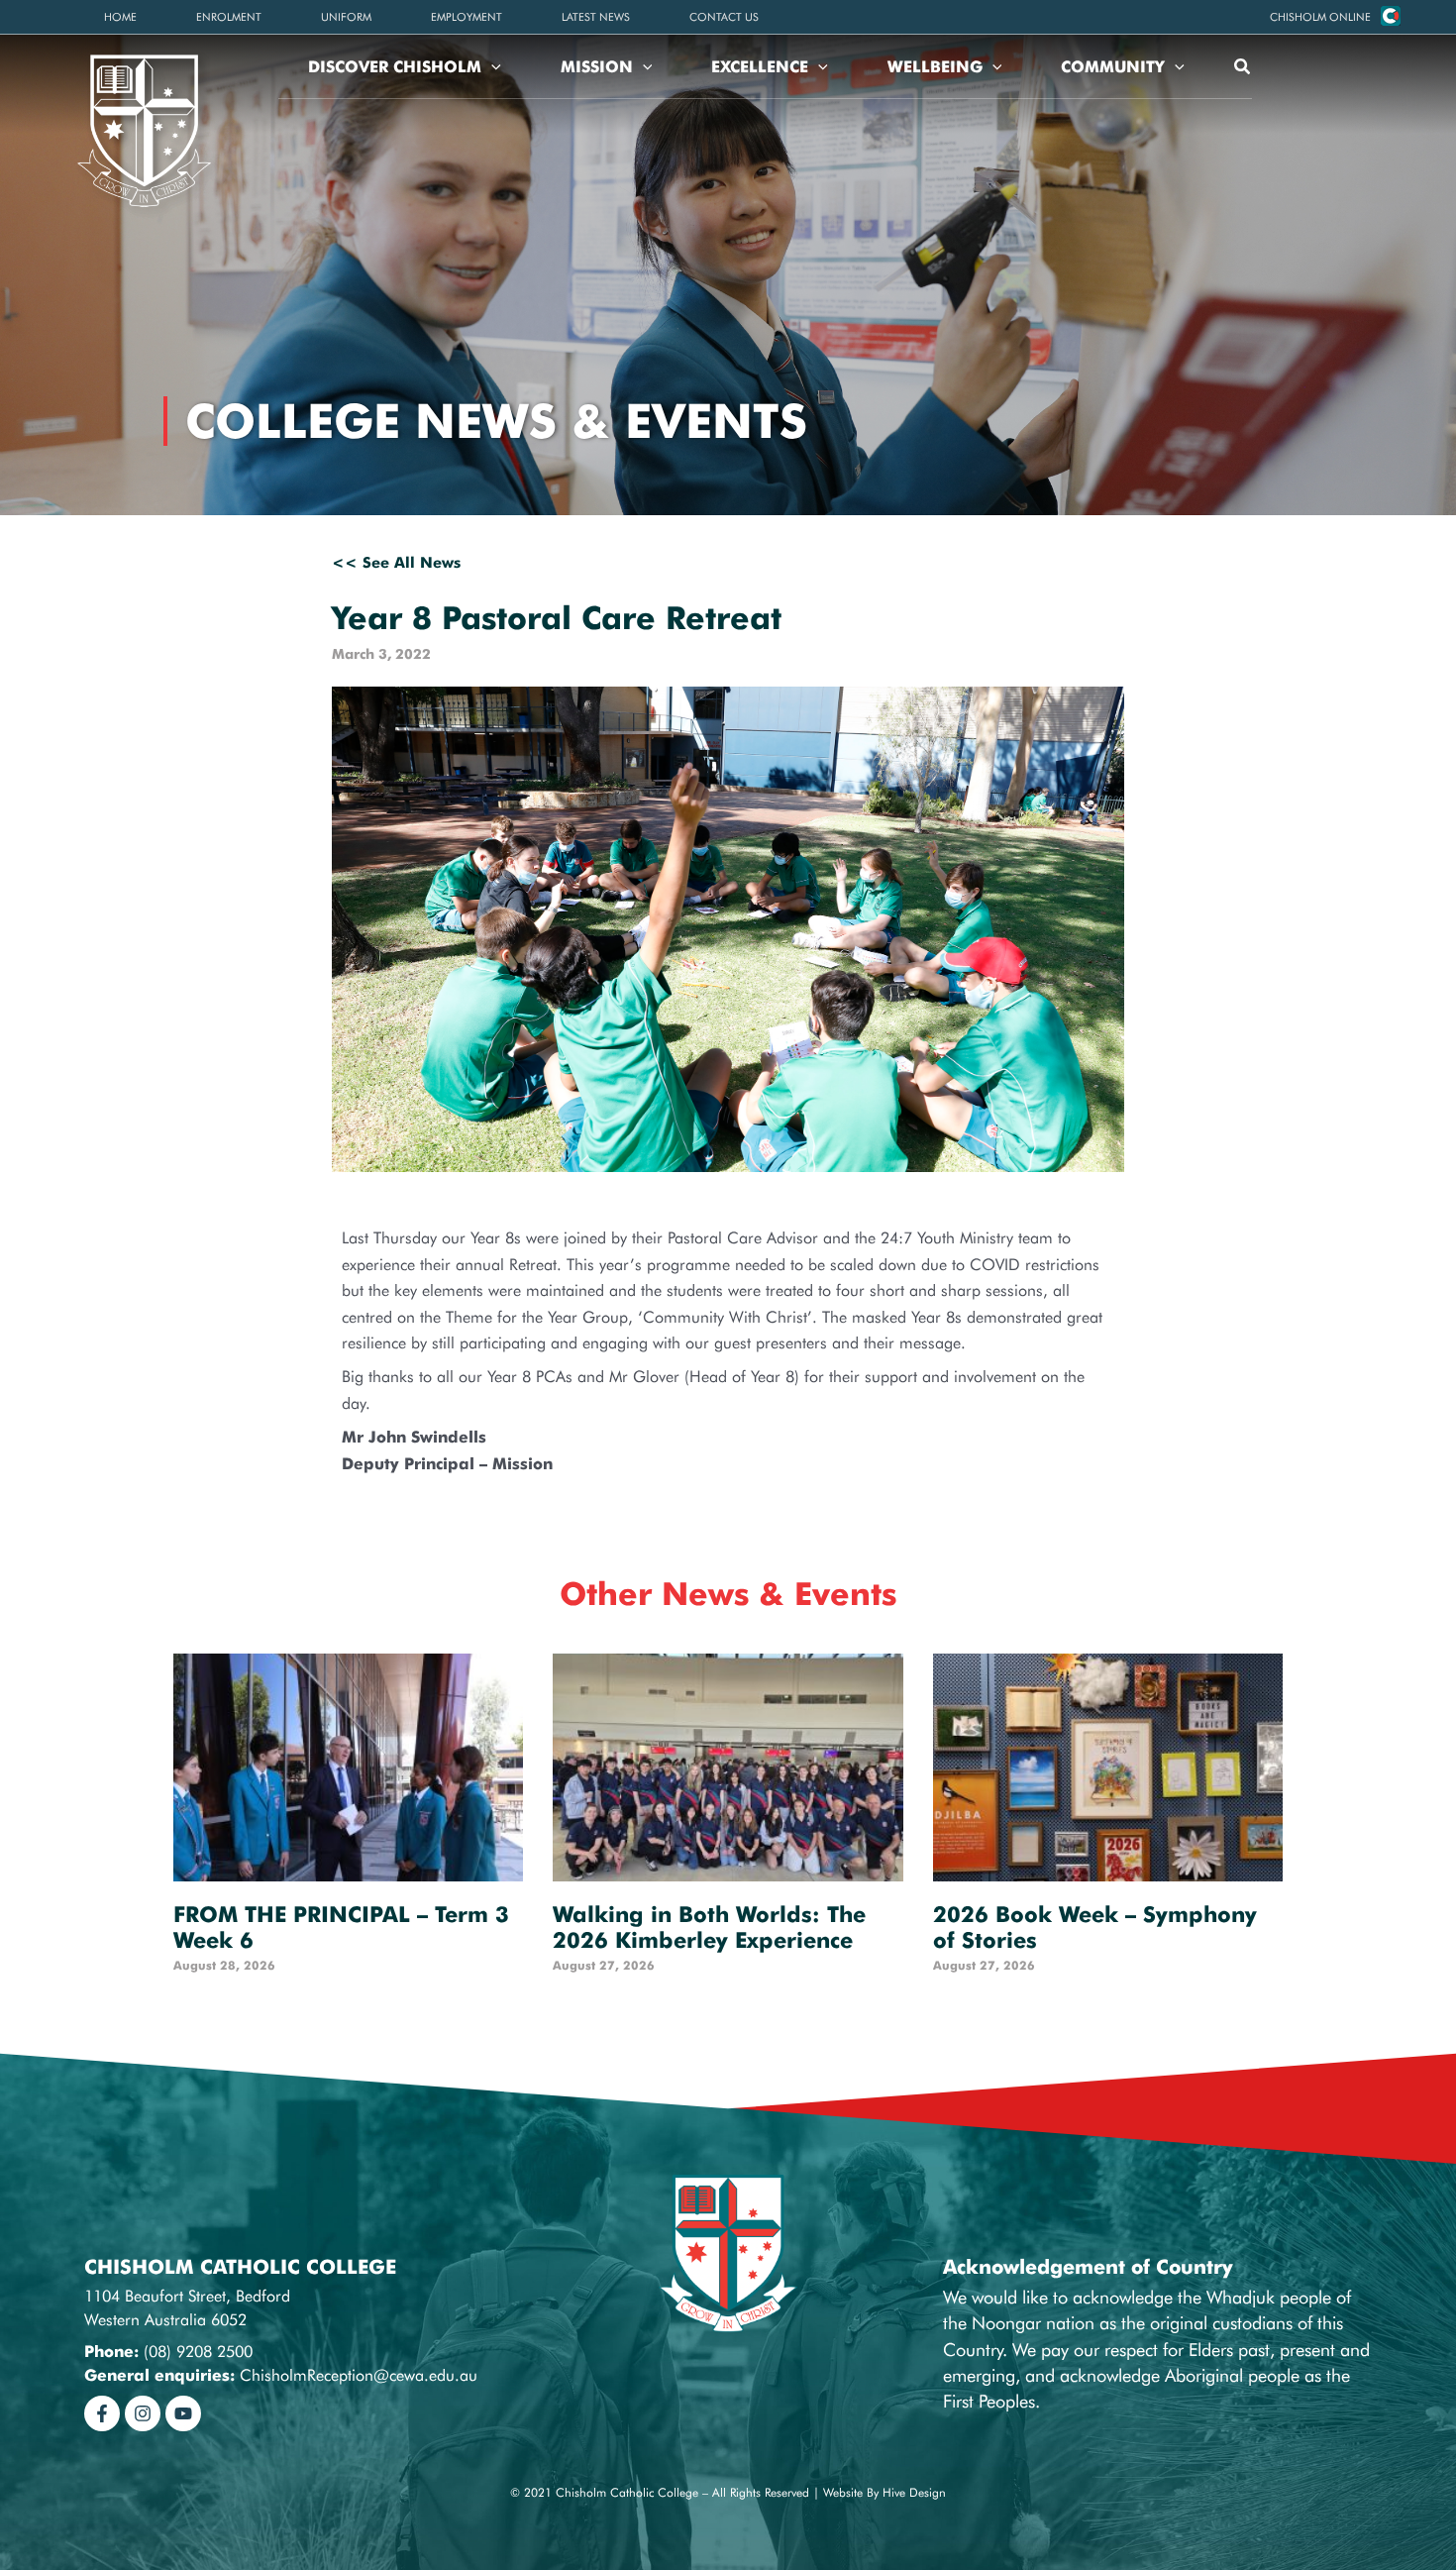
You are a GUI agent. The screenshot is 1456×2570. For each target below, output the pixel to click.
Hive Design (914, 2492)
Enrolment (229, 17)
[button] (1320, 17)
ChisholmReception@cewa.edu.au (359, 2375)
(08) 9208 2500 (198, 2352)
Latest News (596, 17)
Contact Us (724, 17)
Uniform (346, 17)
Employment (467, 17)
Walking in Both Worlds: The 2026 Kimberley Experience (709, 1927)
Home (120, 17)
